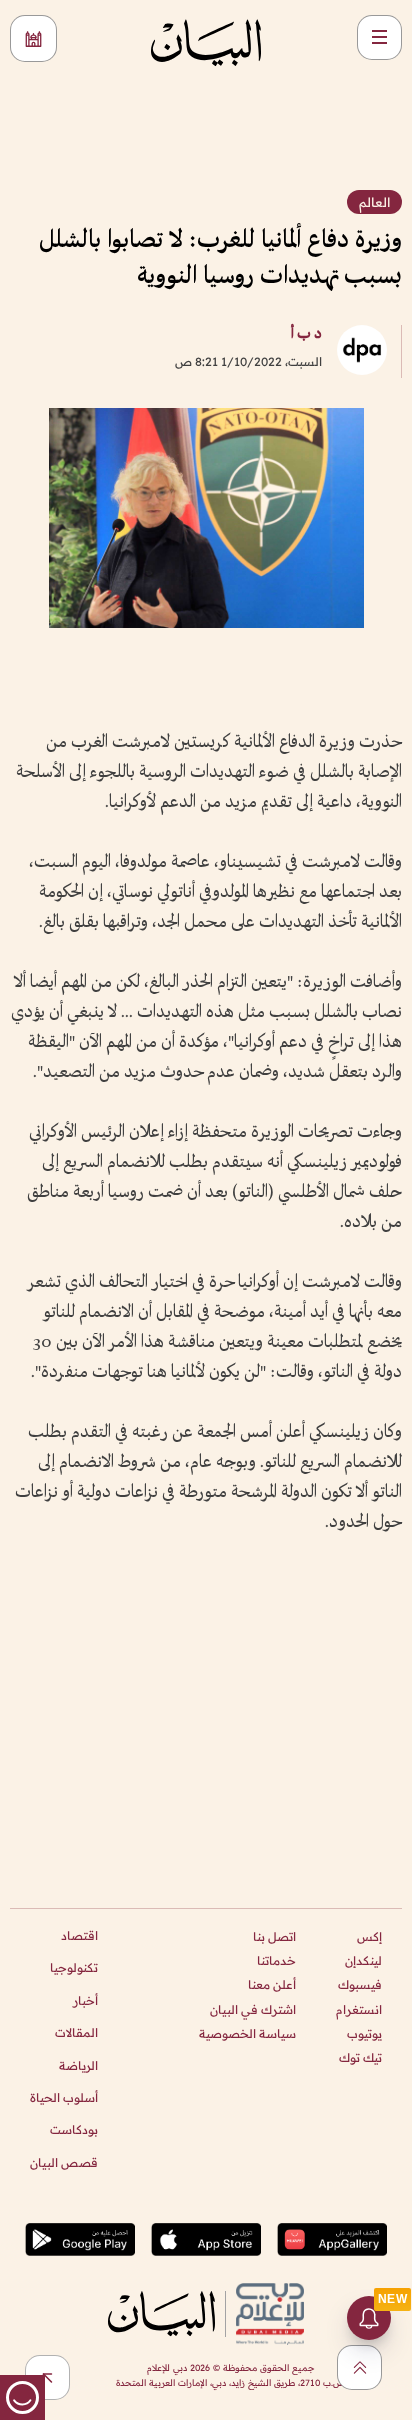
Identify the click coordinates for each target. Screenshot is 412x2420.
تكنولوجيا (74, 1967)
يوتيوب (364, 2033)
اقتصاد (79, 1935)
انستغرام (359, 2009)
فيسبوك (360, 1984)
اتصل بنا (274, 1936)
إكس (369, 1936)
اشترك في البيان (253, 2009)
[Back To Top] (359, 2367)
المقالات (76, 2032)
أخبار (85, 2000)
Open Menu (379, 37)
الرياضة (78, 2065)
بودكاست (74, 2129)
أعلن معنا (272, 1984)
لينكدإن (363, 1960)
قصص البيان (64, 2162)
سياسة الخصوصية (247, 2033)
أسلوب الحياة (64, 2097)
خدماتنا (276, 1960)
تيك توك (360, 2057)
